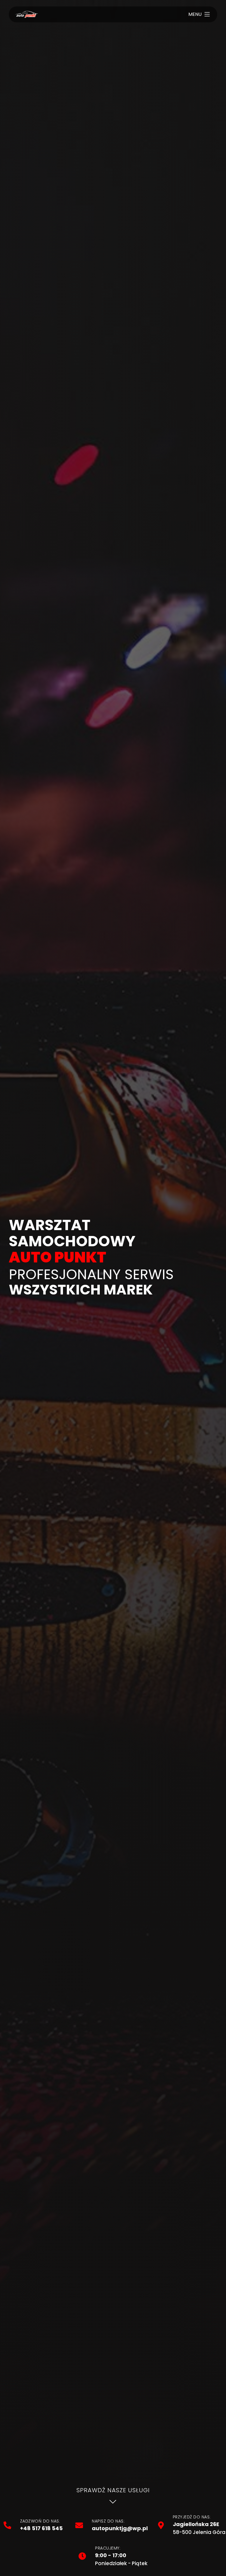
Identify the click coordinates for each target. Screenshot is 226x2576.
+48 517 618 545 (41, 2528)
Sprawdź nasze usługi (113, 2490)
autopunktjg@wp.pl (120, 2528)
